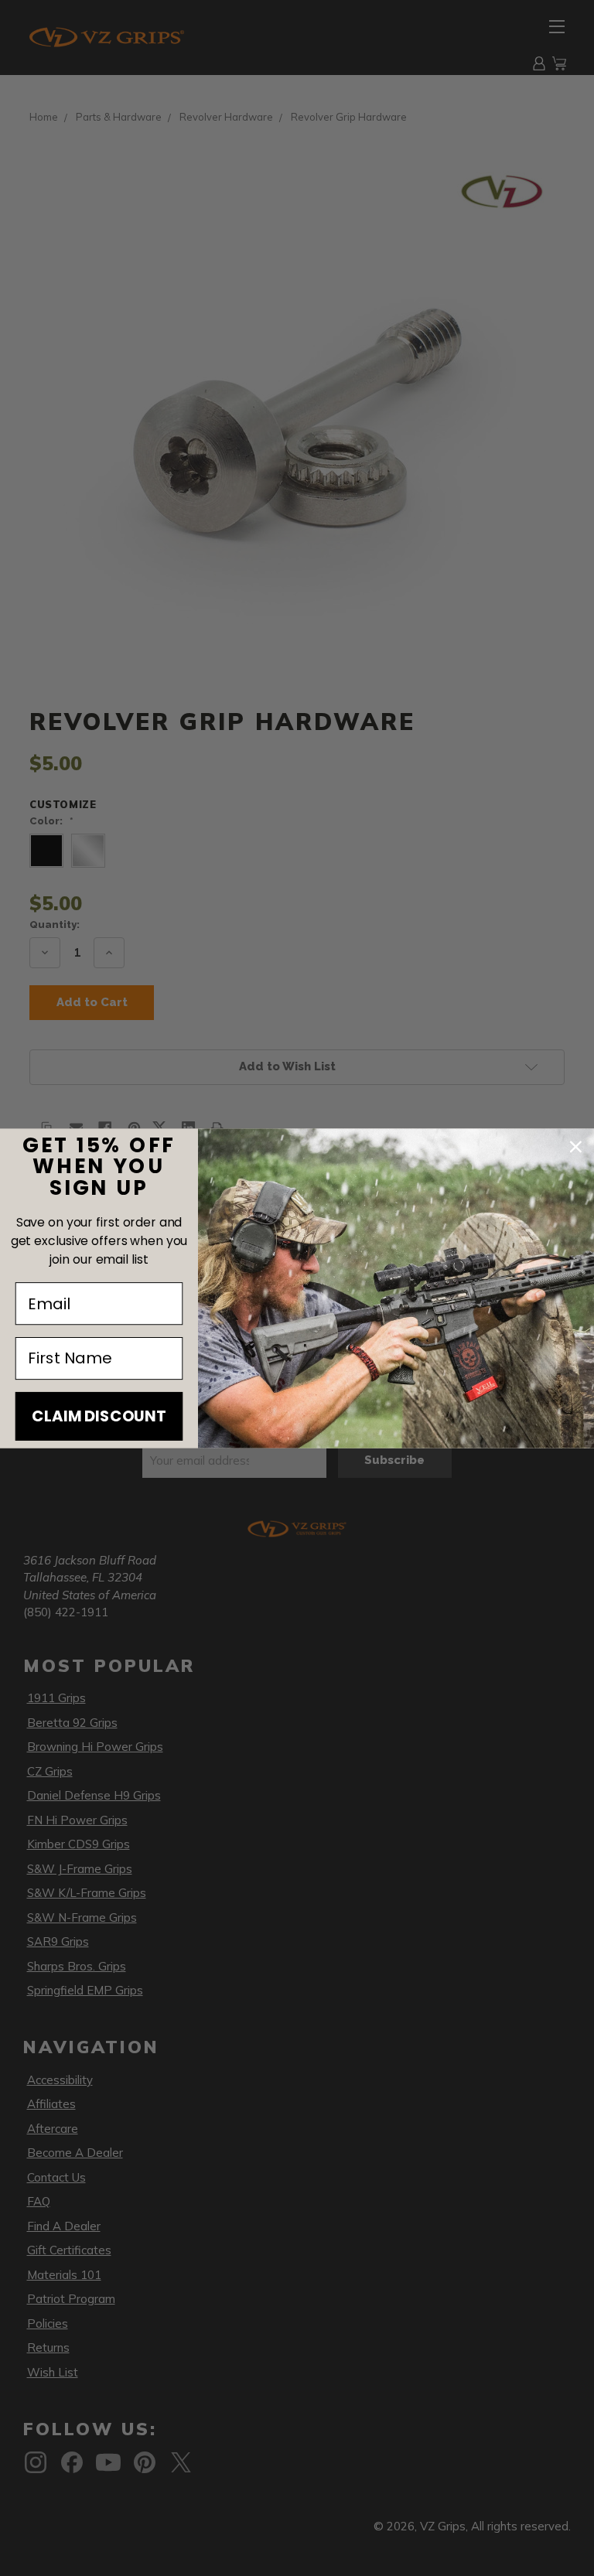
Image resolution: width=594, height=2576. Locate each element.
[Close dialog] (576, 1147)
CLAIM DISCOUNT (99, 1416)
